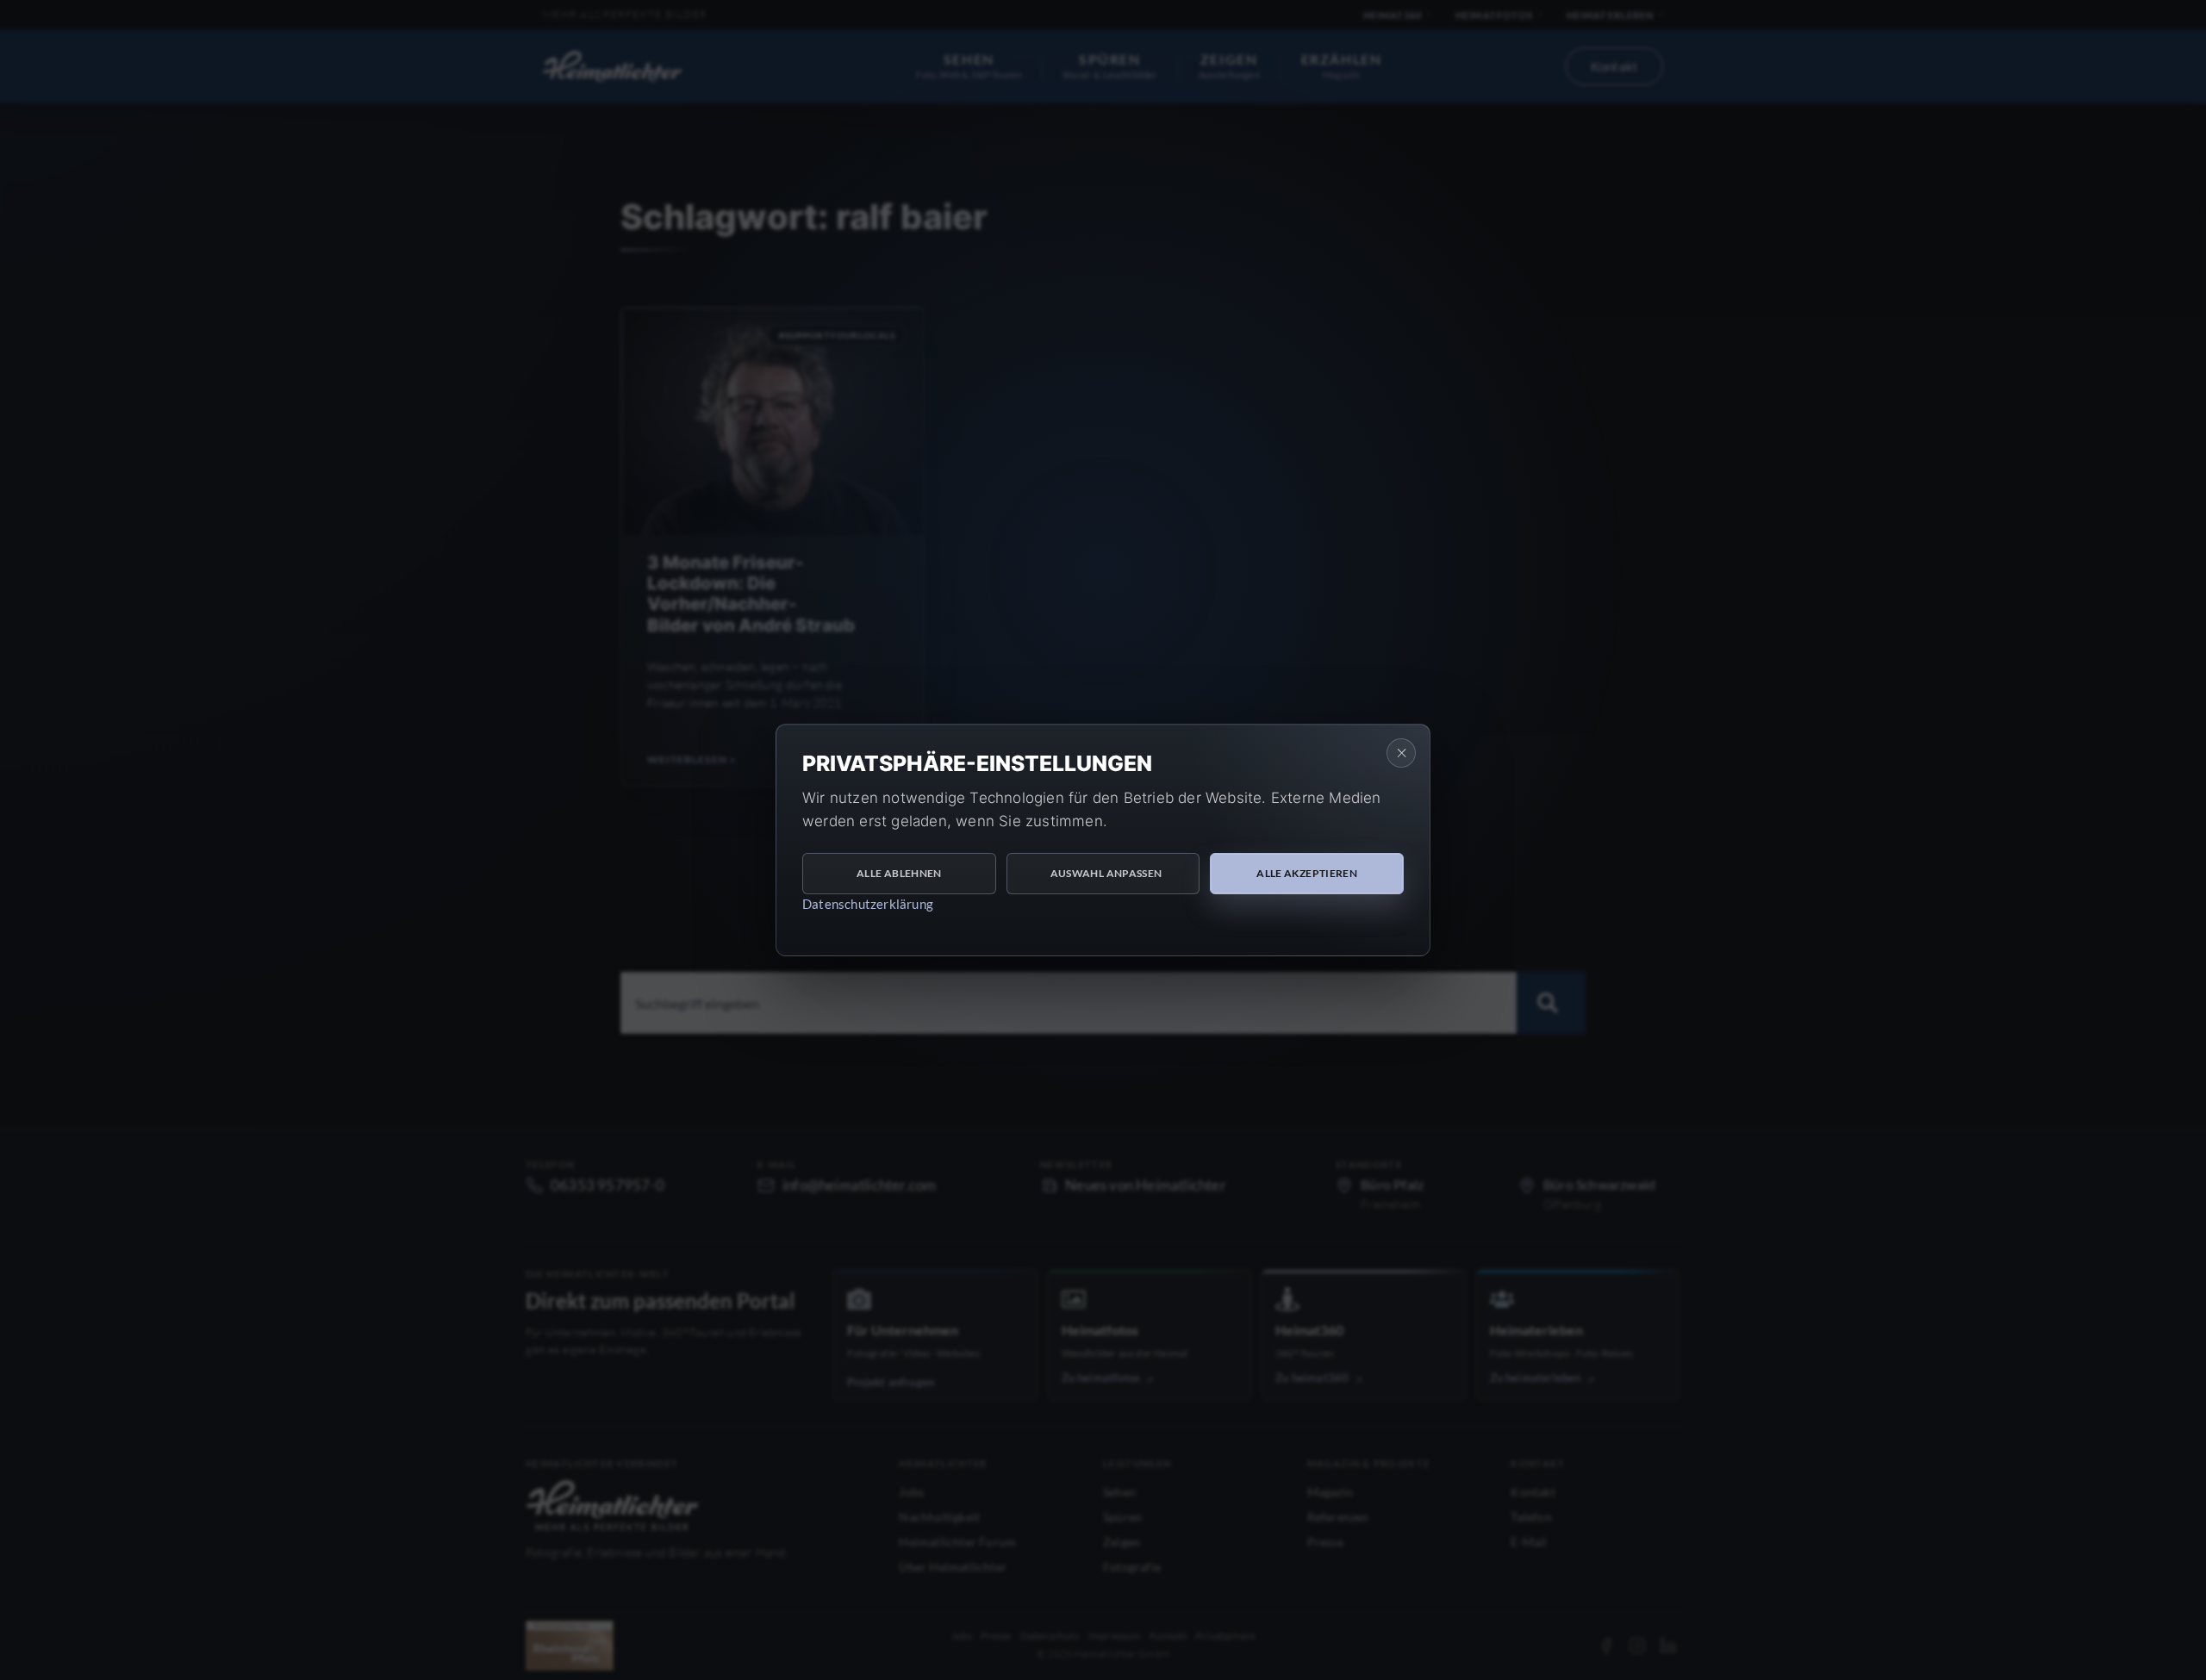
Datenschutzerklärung (868, 904)
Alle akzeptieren (1307, 873)
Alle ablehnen (899, 873)
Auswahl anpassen (1106, 873)
